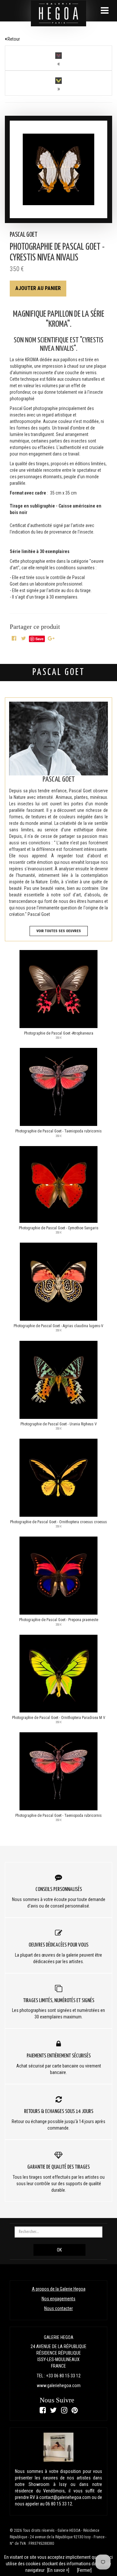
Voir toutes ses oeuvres (59, 931)
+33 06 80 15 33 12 (63, 2376)
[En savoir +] (58, 2570)
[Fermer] (84, 2570)
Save (39, 639)
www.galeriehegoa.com (59, 2385)
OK (59, 2250)
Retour (13, 39)
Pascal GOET (24, 235)
